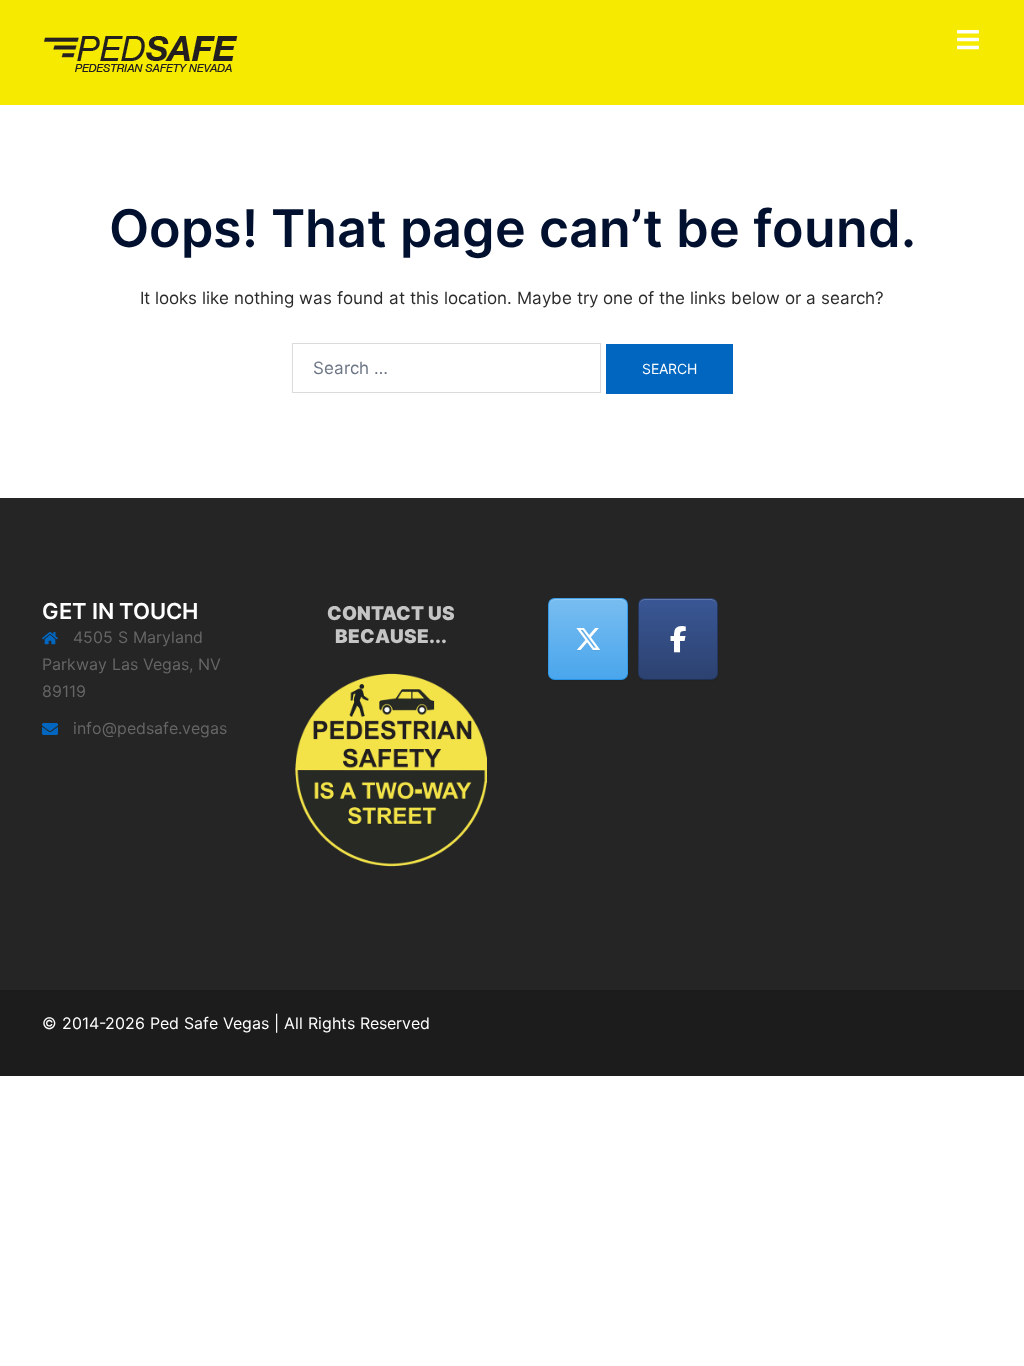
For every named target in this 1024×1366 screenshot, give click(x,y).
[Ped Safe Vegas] (143, 51)
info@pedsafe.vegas (150, 728)
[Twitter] (588, 639)
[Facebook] (678, 639)
